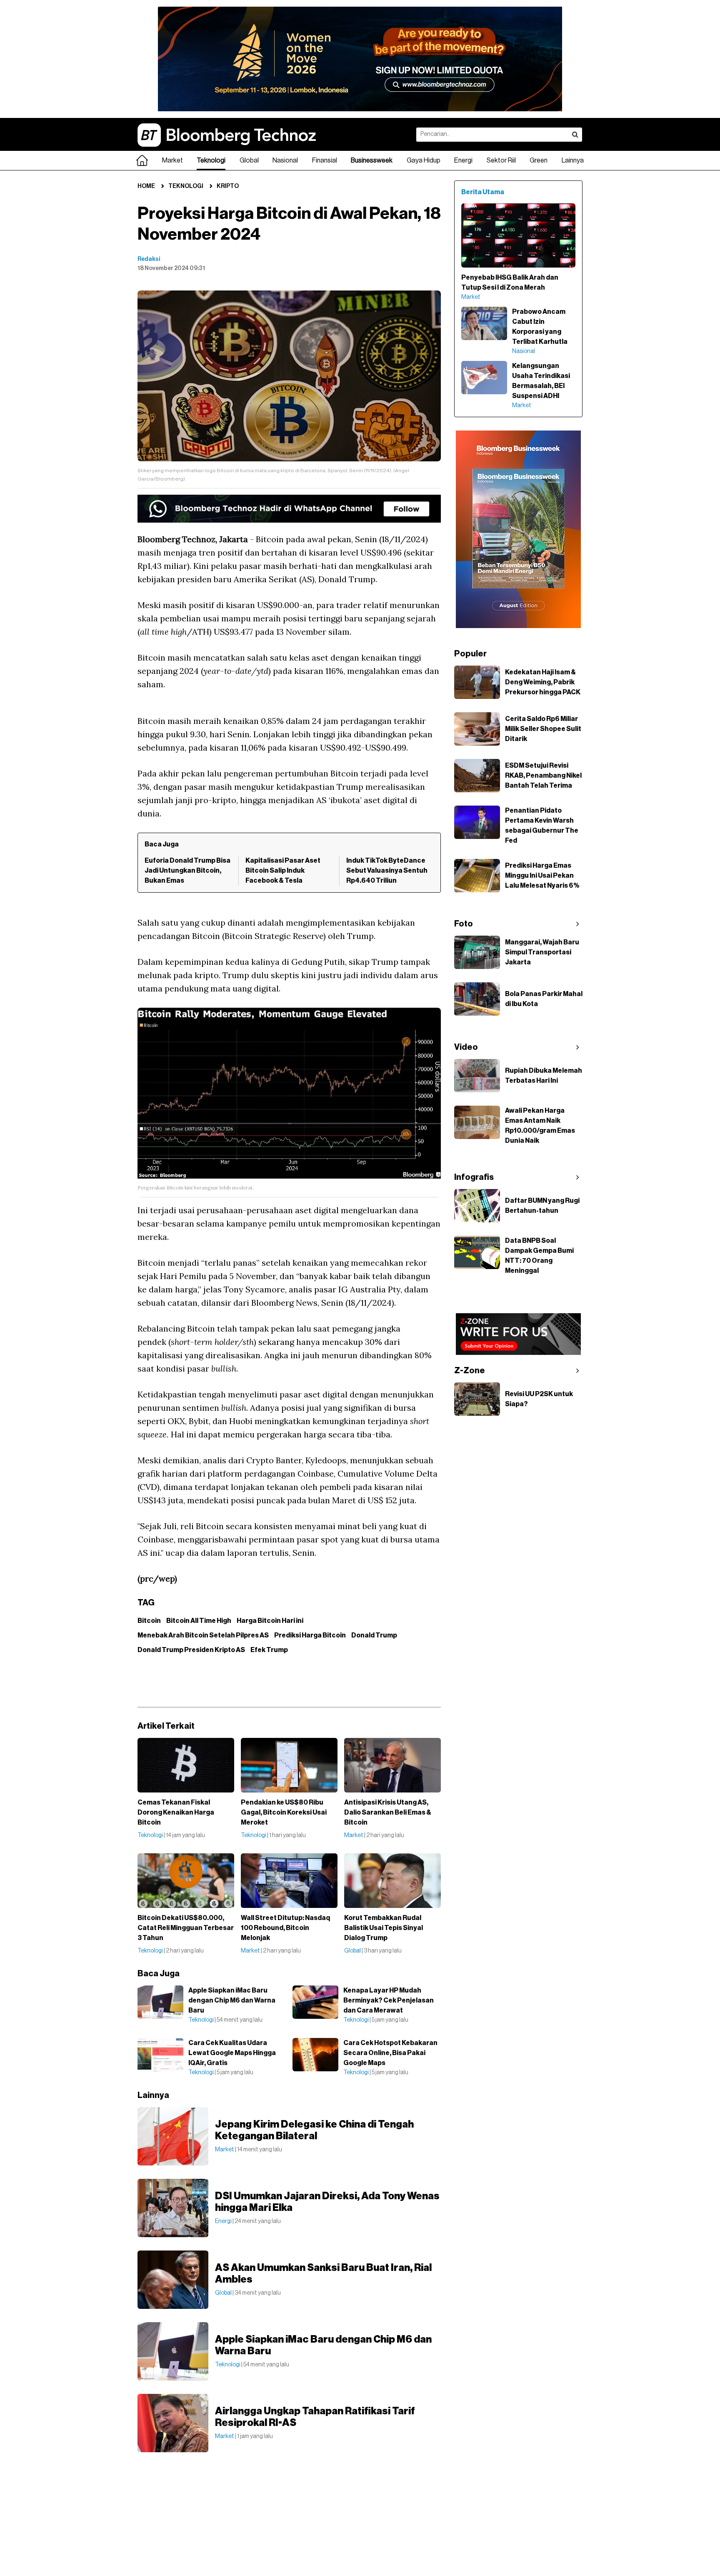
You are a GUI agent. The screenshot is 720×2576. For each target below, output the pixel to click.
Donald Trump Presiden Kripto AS (191, 1650)
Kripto (228, 186)
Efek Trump (269, 1650)
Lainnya (573, 160)
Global (249, 160)
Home (146, 186)
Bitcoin (149, 1621)
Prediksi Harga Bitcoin (310, 1635)
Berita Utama (483, 192)
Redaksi (149, 259)
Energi (463, 160)
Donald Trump (374, 1635)
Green (539, 160)
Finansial (325, 160)
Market (172, 160)
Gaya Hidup (424, 160)
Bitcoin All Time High (199, 1621)
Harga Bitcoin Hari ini (270, 1621)
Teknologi (211, 160)
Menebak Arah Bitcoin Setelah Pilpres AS (203, 1635)
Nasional (285, 160)
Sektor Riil (501, 160)
